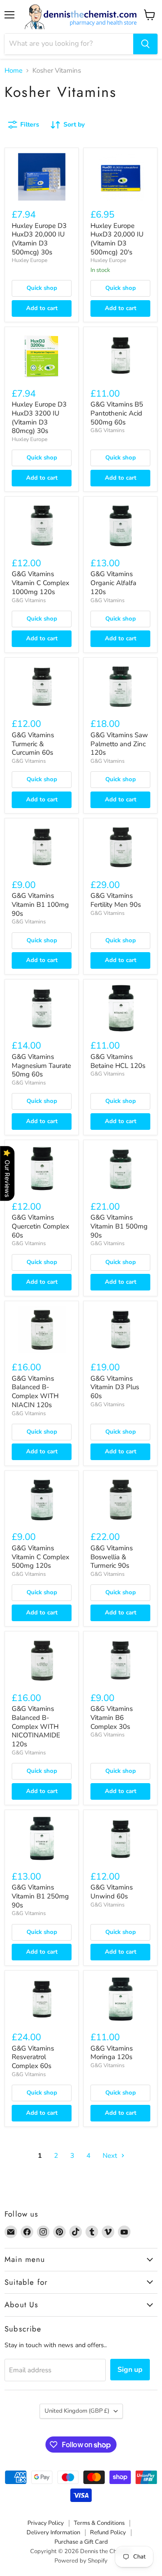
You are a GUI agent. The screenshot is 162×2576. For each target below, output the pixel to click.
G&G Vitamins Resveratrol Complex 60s (33, 2057)
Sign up (130, 2370)
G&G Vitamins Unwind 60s (112, 1892)
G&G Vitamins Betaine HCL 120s (118, 1061)
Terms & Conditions (99, 2523)
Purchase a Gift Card (81, 2542)
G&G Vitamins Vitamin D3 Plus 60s (115, 1387)
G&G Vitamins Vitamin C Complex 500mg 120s (40, 1557)
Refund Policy (108, 2532)
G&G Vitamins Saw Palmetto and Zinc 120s (119, 744)
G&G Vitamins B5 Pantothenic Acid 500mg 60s (117, 413)
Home (13, 71)
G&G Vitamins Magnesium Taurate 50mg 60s (41, 1065)
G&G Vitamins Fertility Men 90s (116, 900)
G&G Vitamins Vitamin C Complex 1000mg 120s (40, 583)
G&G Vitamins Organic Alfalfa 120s (113, 583)
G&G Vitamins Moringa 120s (112, 2053)
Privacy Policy (46, 2523)
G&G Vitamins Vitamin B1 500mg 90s (119, 1226)
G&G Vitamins (108, 430)
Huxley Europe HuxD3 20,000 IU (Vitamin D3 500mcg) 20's (117, 239)
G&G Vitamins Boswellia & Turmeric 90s (112, 1557)
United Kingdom (77, 2411)
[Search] (145, 44)
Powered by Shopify (81, 2561)
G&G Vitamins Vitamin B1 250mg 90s (40, 1896)
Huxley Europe (29, 260)
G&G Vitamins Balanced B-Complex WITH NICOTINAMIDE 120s (36, 1726)
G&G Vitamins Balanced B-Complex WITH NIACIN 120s (35, 1392)
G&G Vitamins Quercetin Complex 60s (40, 1226)
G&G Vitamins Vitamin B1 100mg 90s (40, 904)
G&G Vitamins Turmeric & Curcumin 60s (33, 744)
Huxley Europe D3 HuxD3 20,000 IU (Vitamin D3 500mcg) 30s (39, 239)
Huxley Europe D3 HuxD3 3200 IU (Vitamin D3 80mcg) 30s (39, 418)
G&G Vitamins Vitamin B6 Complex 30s (112, 1717)
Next (111, 2156)
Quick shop (42, 288)
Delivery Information (53, 2532)
